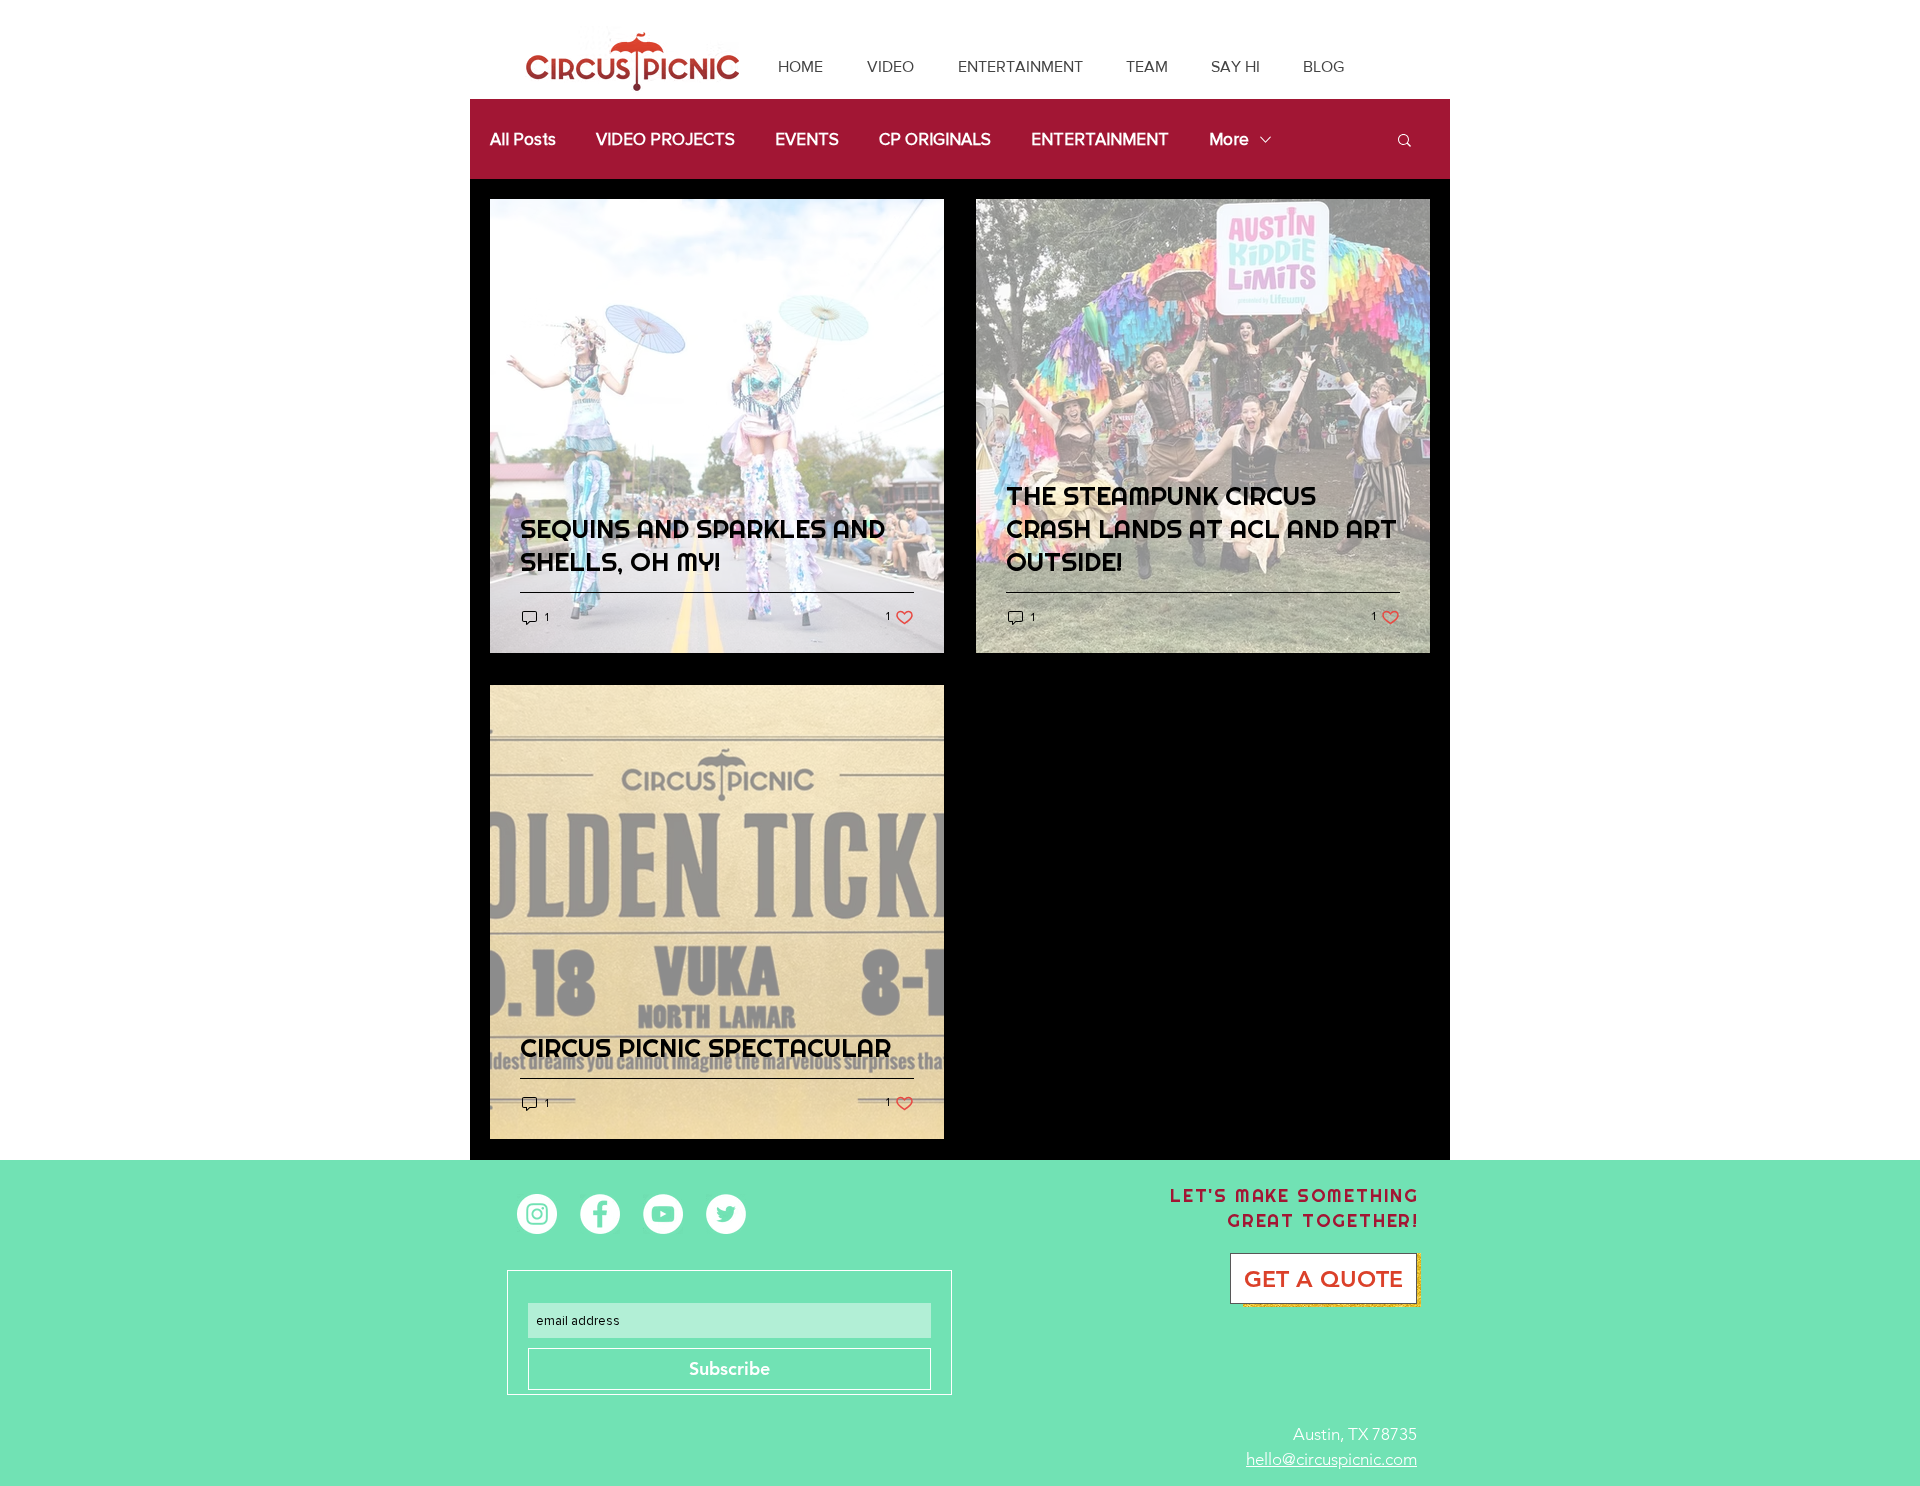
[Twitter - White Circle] (726, 1214)
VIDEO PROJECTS (665, 139)
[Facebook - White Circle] (600, 1214)
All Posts (523, 139)
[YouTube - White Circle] (663, 1214)
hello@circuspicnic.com (1331, 1459)
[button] (1404, 141)
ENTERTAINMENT (1100, 139)
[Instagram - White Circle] (537, 1214)
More (1229, 139)
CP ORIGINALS (935, 139)
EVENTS (807, 139)
